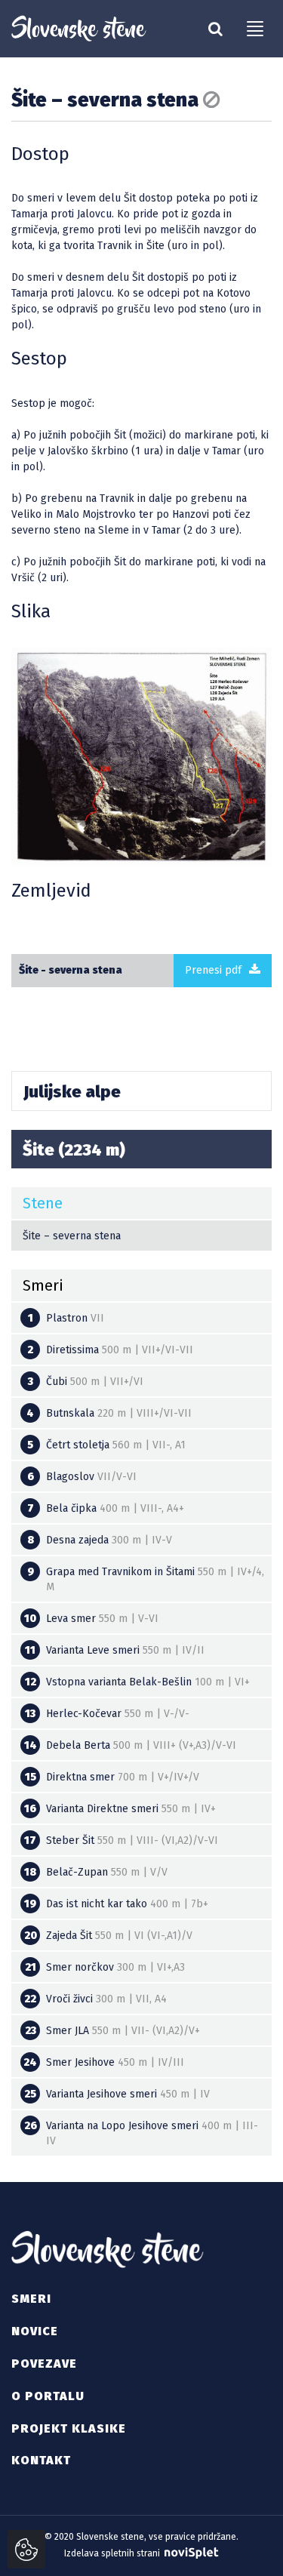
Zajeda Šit (109, 1936)
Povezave (44, 2364)
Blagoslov (82, 1477)
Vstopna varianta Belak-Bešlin (138, 1682)
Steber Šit (121, 1840)
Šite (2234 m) (74, 1150)
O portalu (48, 2396)
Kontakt (41, 2460)
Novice (35, 2331)
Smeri (31, 2299)
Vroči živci (95, 1999)
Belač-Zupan (96, 1872)
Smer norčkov (105, 1967)
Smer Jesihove (104, 2062)
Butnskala (109, 1413)
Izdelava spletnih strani (113, 2553)
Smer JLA (113, 2031)
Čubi (86, 1382)
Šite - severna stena (71, 970)
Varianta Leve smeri (115, 1650)
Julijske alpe (72, 1092)
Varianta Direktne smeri (120, 1809)
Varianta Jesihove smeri (117, 2094)
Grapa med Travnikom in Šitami (146, 1579)
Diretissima (110, 1350)
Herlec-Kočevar (107, 1714)
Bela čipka (106, 1508)
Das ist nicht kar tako (116, 1904)
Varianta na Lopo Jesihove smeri (141, 2133)
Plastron (66, 1318)
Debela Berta (131, 1745)
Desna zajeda (100, 1540)
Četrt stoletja (106, 1445)
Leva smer (91, 1619)
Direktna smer (112, 1777)
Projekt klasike (69, 2428)
